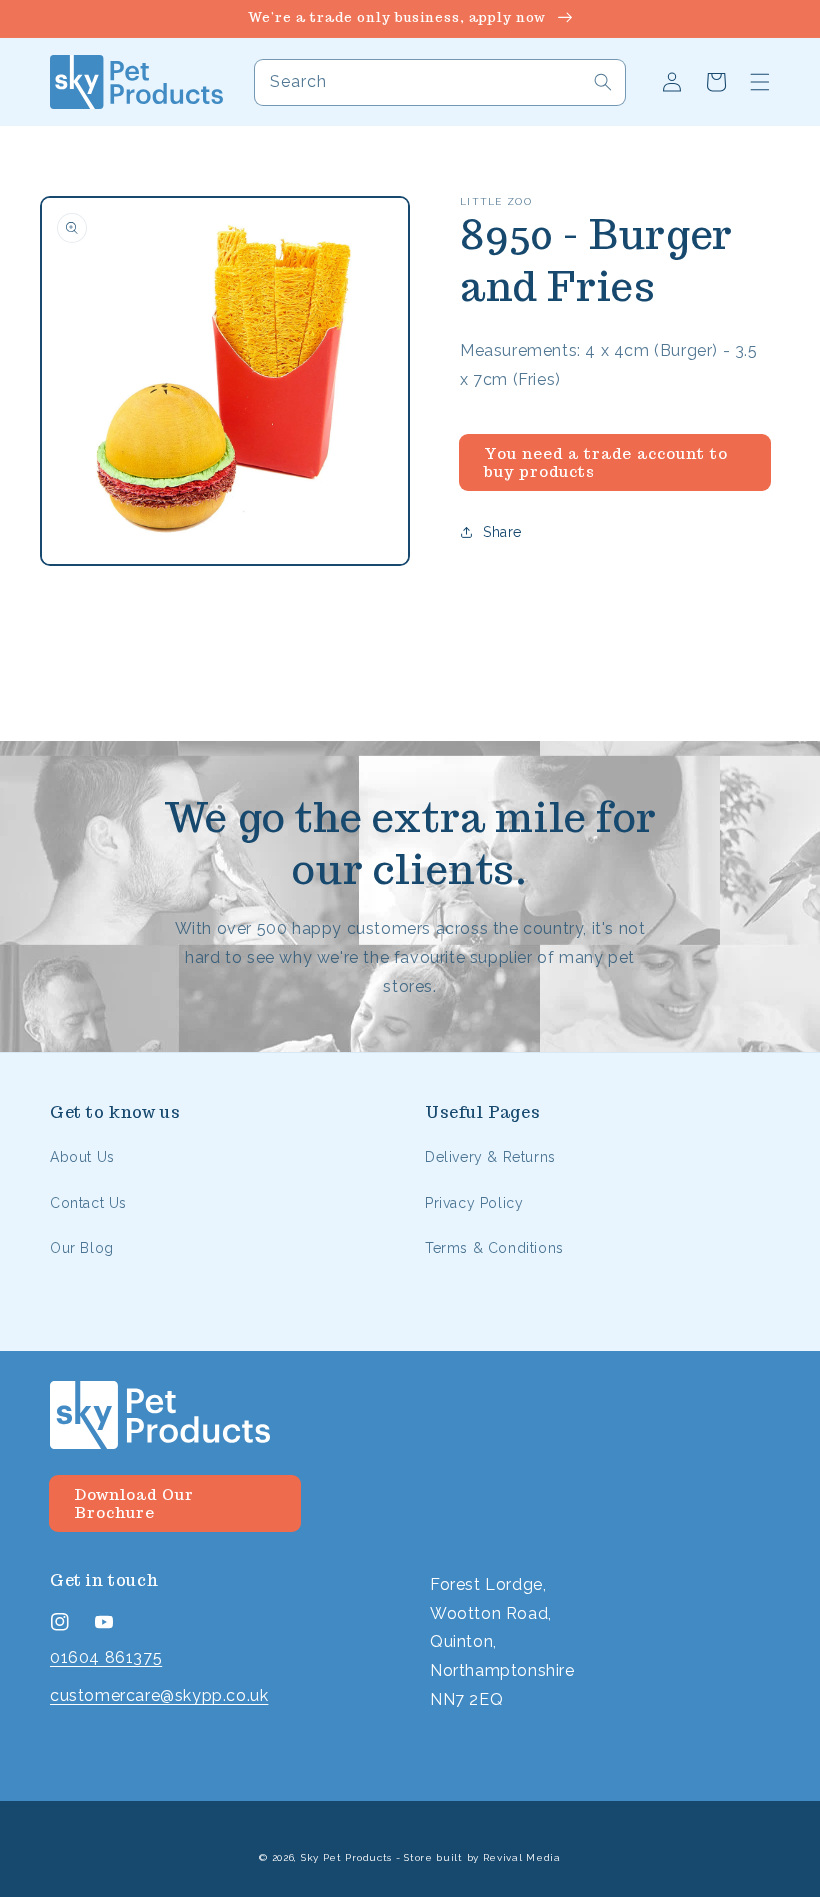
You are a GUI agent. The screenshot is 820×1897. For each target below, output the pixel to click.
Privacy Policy (474, 1203)
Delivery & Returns (490, 1157)
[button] (760, 82)
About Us (82, 1157)
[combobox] (440, 82)
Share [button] (502, 532)
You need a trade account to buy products (606, 462)
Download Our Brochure (134, 1503)
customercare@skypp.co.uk (159, 1695)
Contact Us (88, 1203)
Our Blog (82, 1248)
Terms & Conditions (494, 1248)
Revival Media (522, 1857)
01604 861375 (106, 1657)
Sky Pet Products (346, 1857)
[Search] (603, 82)
